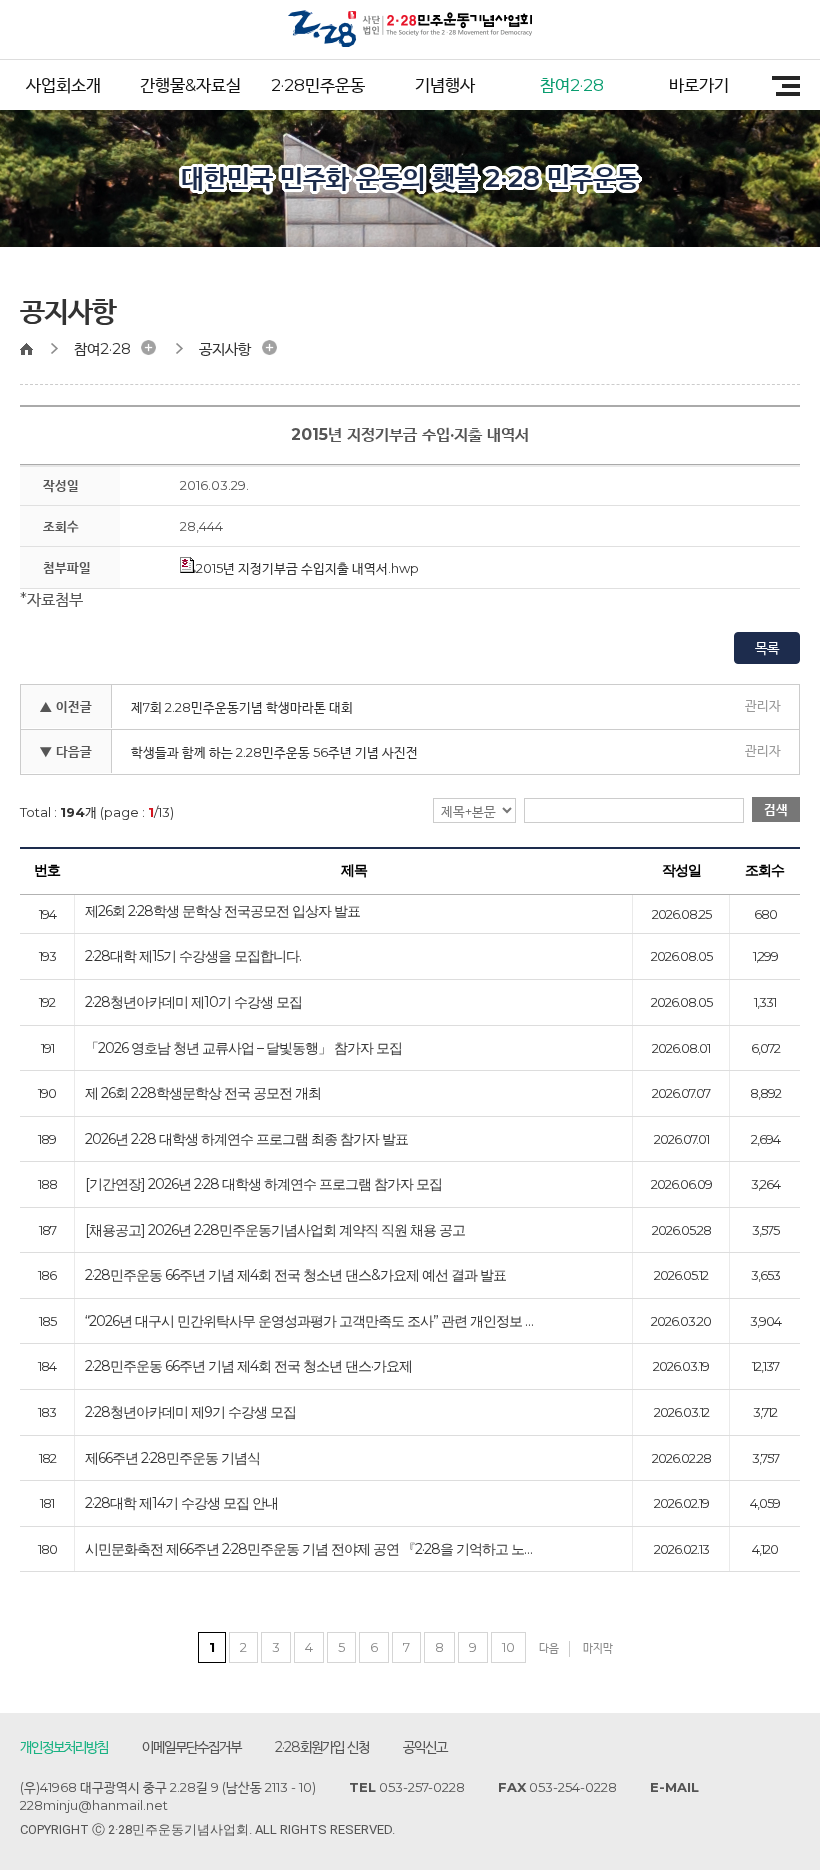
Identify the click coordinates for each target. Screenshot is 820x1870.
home (35, 349)
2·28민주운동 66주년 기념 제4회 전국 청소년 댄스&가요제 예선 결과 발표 (295, 1276)
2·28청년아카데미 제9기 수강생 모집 (190, 1413)
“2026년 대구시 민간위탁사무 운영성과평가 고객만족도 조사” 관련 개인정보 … (309, 1322)
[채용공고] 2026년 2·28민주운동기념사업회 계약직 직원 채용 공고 (275, 1231)
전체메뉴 (779, 86)
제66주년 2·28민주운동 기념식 (172, 1459)
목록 (767, 648)
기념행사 (445, 85)
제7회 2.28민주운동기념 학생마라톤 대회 (242, 707)
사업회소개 (63, 85)
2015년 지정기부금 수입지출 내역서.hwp (307, 568)
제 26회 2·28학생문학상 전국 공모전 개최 (203, 1094)
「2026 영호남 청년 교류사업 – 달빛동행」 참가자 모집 (243, 1049)
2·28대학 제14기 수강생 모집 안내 (181, 1504)
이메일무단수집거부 (191, 1747)
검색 (776, 809)
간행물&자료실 (190, 85)
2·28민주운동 (318, 85)
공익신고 (425, 1747)
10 (508, 1647)
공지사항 (225, 348)
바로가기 (699, 85)
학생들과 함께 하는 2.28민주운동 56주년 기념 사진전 (274, 752)
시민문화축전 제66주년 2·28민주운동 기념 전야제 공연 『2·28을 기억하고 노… (308, 1550)
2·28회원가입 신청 (322, 1747)
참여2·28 (572, 85)
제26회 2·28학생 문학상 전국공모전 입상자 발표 (222, 912)
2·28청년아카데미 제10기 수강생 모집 (193, 1003)
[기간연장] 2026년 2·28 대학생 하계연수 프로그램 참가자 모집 (263, 1185)
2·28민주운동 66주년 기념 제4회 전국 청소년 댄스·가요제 (248, 1367)
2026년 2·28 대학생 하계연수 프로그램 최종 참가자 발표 (246, 1140)
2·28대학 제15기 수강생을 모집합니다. (193, 957)
